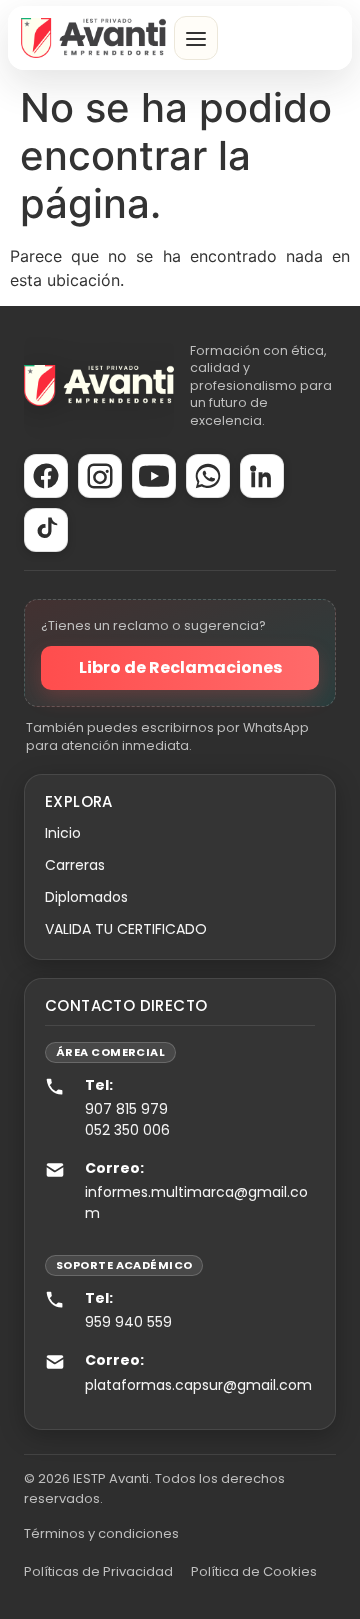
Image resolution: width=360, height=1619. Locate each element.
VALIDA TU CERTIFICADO (126, 929)
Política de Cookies (254, 1571)
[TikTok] (46, 530)
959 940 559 (128, 1322)
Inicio (63, 833)
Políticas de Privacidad (98, 1571)
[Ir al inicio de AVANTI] (93, 38)
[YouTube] (154, 476)
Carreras (75, 865)
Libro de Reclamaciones (180, 667)
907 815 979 (126, 1109)
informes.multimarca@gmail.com (196, 1202)
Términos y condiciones (101, 1533)
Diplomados (86, 897)
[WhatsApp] (208, 476)
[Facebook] (46, 476)
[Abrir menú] (196, 38)
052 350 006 (127, 1130)
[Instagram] (100, 476)
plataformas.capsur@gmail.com (198, 1385)
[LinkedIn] (262, 476)
